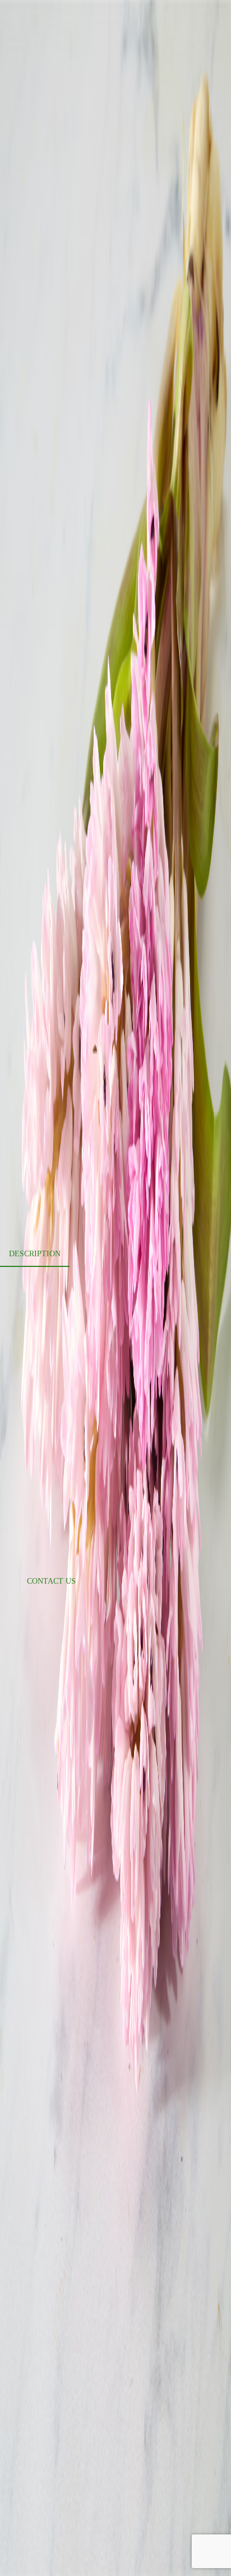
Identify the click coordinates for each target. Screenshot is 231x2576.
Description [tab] (35, 1254)
